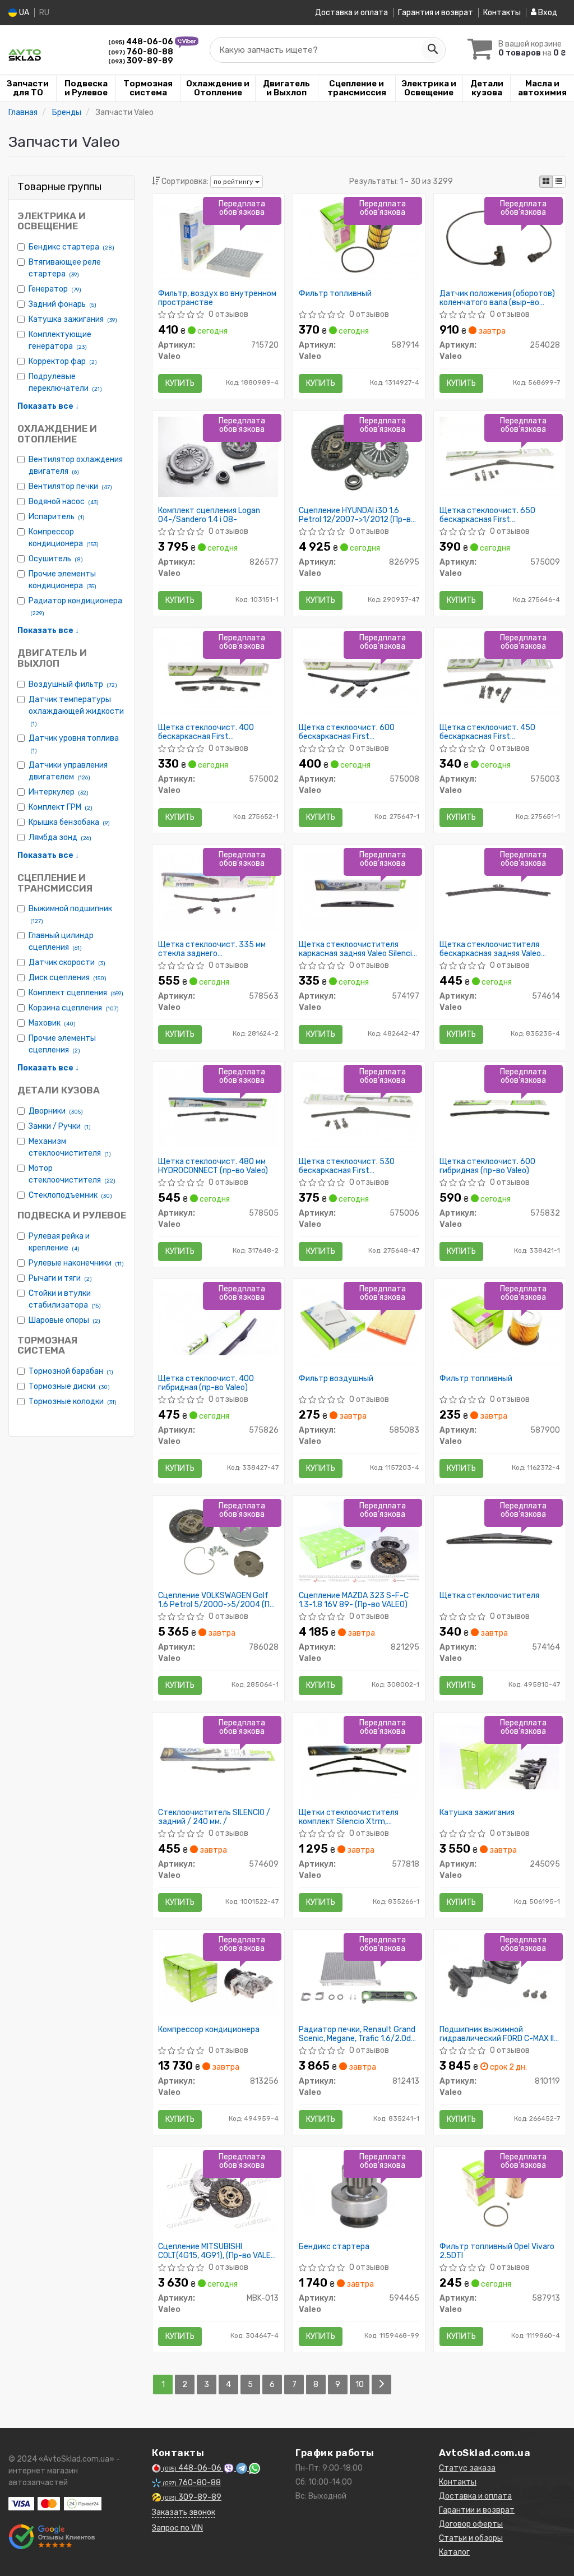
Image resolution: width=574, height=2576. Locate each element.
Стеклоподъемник (70, 1195)
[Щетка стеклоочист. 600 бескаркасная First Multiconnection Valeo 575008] (359, 673)
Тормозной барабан (71, 1371)
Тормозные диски (69, 1386)
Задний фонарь (63, 304)
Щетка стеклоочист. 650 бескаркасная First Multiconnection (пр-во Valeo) (494, 515)
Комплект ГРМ (61, 807)
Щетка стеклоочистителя (489, 1596)
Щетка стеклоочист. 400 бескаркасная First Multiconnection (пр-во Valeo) (212, 732)
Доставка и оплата (351, 13)
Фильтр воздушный (336, 1379)
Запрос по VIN (177, 2528)
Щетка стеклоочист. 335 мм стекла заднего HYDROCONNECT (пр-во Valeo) (213, 949)
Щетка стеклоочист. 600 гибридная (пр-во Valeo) (487, 1166)
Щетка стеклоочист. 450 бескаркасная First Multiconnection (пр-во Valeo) (494, 732)
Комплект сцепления (76, 993)
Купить (180, 383)
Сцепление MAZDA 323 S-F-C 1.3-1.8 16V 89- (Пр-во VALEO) (354, 1600)
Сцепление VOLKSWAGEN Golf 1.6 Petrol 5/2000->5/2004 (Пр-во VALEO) (218, 1600)
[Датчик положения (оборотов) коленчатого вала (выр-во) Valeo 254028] (500, 239)
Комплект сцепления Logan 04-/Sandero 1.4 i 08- (209, 515)
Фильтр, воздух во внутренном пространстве (217, 298)
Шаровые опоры (64, 1320)
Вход (547, 13)
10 (360, 2385)
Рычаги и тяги (60, 1278)
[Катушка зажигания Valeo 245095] (500, 1756)
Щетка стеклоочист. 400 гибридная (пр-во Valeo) (206, 1383)
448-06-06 (142, 42)
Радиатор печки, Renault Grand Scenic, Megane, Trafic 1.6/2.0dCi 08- (358, 2034)
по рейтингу (234, 182)
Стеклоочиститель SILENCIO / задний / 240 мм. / (214, 1817)
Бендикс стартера (71, 247)
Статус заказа (467, 2468)
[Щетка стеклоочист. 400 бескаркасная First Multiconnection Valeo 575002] (218, 673)
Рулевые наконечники (76, 1263)
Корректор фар (63, 361)
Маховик (52, 1023)
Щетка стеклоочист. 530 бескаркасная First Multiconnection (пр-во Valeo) (353, 1166)
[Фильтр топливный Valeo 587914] (359, 239)
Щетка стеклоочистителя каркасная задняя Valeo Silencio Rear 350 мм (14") (358, 949)
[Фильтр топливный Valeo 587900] (500, 1324)
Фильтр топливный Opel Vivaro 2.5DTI (497, 2251)
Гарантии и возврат (477, 2510)
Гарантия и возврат (436, 13)
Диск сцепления (68, 978)
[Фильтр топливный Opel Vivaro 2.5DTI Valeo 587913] (500, 2192)
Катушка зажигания (73, 319)
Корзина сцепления (74, 1008)
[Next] (381, 2385)
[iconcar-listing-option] (559, 182)
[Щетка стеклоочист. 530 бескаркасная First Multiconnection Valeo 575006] (359, 1107)
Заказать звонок (184, 2512)
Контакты (502, 13)
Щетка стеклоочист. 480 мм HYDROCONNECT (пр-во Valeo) (213, 1166)
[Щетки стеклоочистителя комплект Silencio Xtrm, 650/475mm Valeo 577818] (359, 1758)
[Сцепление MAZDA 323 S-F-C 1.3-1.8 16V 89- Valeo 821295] (359, 1542)
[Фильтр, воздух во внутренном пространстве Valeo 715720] (218, 239)
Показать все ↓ (48, 406)
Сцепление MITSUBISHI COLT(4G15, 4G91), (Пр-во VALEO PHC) (217, 2251)
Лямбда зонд (60, 837)
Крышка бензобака (69, 822)
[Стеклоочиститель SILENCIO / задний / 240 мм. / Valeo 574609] (218, 1758)
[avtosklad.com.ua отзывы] (52, 2537)
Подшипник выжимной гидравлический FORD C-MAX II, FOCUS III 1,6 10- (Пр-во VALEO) (497, 2034)
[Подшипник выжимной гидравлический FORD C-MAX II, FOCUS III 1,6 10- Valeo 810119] (500, 1975)
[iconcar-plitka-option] (546, 182)
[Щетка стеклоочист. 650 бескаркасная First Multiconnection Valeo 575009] (500, 456)
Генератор (55, 289)
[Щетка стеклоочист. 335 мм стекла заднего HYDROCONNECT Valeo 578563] (218, 890)
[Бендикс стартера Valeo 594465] (359, 2192)
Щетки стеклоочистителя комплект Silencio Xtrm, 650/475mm (349, 1817)
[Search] (432, 50)
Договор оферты (471, 2524)
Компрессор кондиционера (209, 2030)
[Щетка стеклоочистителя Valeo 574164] (500, 1541)
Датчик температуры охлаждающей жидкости (76, 711)
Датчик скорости (67, 962)
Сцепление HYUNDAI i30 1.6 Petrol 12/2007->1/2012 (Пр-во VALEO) (357, 515)
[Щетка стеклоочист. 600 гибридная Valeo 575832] (500, 1107)
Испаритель (57, 517)
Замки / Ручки (60, 1126)
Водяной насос (64, 502)
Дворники (56, 1111)
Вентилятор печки (70, 486)
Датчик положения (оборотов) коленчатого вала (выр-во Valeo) (497, 298)
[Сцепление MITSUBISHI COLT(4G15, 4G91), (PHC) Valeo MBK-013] (218, 2192)
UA (23, 13)
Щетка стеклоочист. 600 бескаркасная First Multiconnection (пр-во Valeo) (353, 732)
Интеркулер (59, 792)
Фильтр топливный (335, 294)
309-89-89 (141, 61)
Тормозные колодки (73, 1402)
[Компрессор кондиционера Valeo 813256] (218, 1975)
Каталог (454, 2552)
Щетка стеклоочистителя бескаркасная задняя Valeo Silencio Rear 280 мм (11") (490, 949)
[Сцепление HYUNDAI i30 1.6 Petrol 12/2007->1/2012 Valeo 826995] (359, 456)
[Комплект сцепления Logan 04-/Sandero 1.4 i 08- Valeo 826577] (218, 456)
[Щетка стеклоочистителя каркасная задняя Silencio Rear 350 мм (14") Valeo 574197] (359, 890)
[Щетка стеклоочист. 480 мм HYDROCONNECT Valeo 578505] (218, 1107)
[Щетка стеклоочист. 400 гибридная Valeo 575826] (218, 1322)
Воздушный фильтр (73, 684)
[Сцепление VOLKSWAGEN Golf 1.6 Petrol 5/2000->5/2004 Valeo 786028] (218, 1541)
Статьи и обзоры (471, 2538)
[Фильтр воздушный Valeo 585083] (359, 1324)
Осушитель (56, 559)
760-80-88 (141, 52)
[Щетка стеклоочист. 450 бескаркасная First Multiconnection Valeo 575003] (500, 673)
